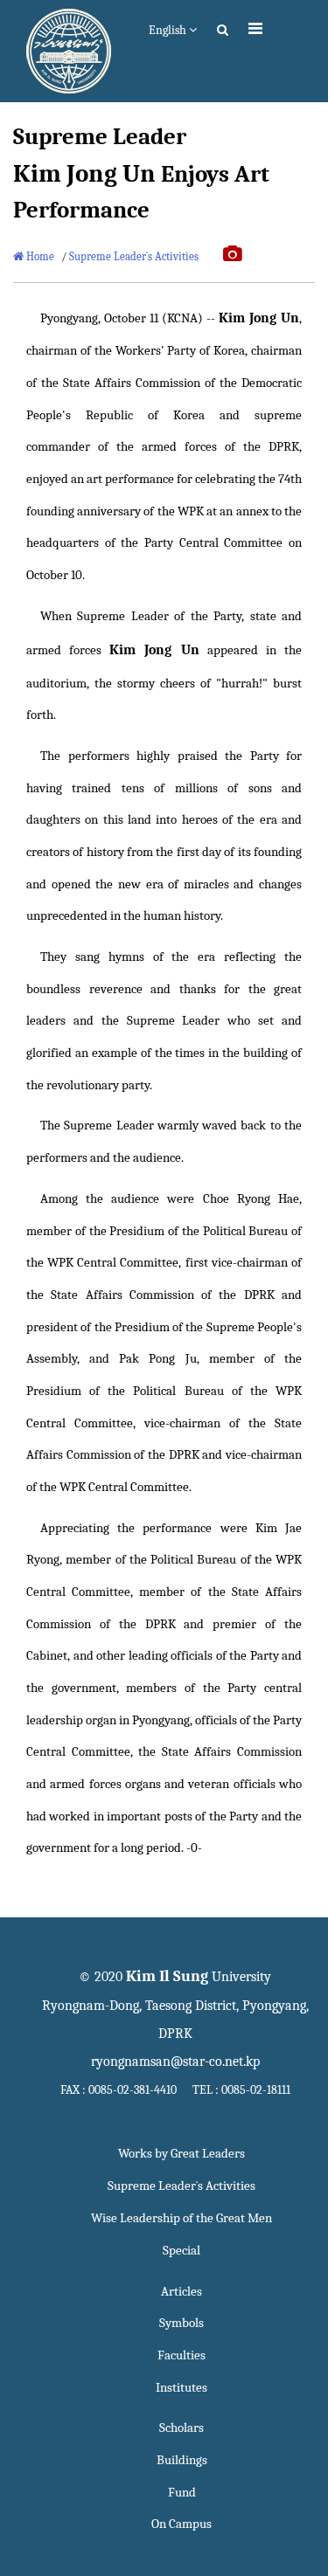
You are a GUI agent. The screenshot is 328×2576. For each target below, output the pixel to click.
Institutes (181, 2388)
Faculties (181, 2355)
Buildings (182, 2460)
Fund (182, 2493)
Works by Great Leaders (181, 2154)
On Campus (181, 2524)
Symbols (181, 2323)
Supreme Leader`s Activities (134, 256)
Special (181, 2251)
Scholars (181, 2428)
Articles (181, 2292)
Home (39, 256)
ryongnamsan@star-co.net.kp (175, 2061)
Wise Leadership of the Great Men (181, 2218)
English (169, 30)
